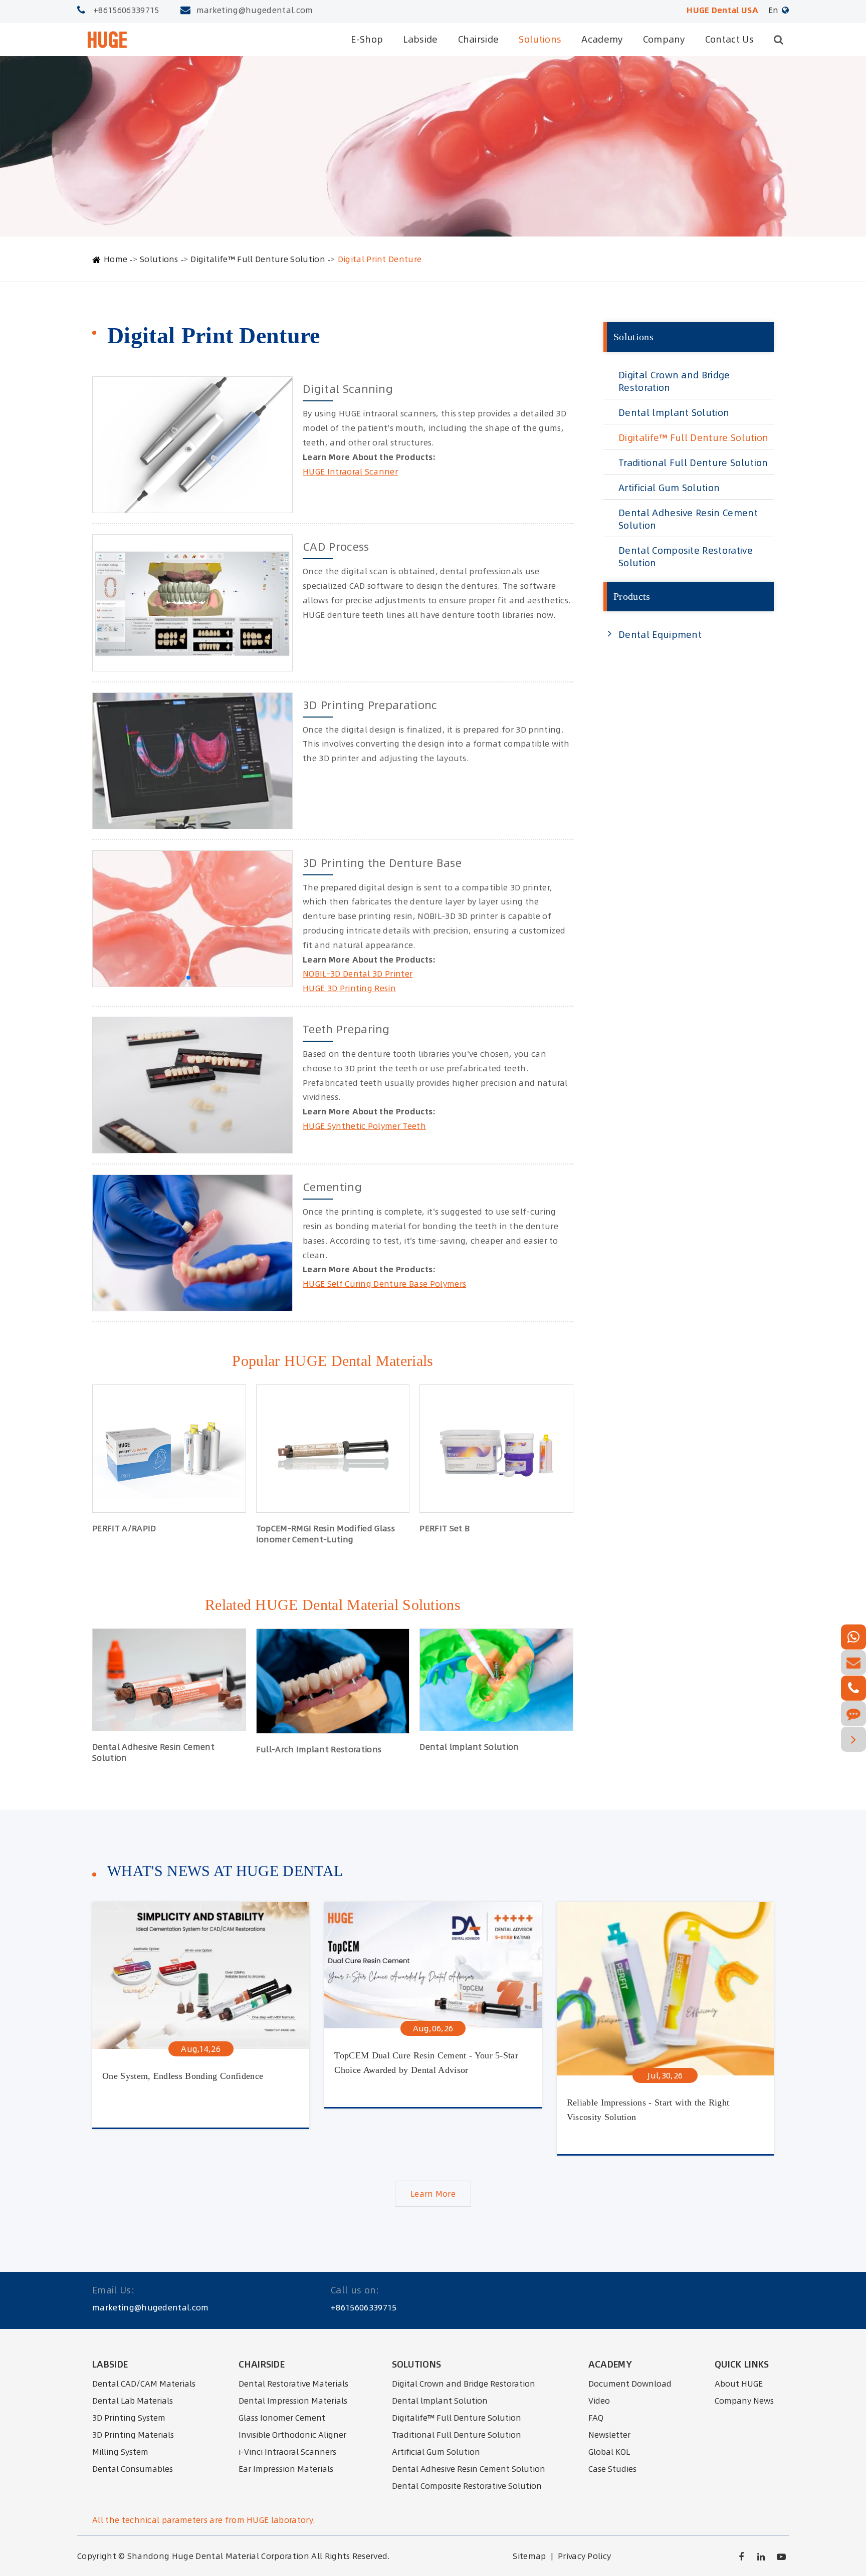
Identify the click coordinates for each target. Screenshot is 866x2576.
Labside (420, 39)
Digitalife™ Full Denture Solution (258, 259)
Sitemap (529, 2556)
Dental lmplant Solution (469, 1747)
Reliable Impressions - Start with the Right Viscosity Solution (648, 2110)
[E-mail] (853, 1663)
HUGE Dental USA (722, 10)
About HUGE (739, 2384)
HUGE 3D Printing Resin (349, 988)
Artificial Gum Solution (669, 488)
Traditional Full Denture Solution (693, 463)
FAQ (596, 2418)
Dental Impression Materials (293, 2401)
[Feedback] (853, 1714)
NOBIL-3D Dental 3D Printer (358, 974)
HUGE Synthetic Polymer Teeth (364, 1126)
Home (116, 259)
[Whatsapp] (853, 1637)
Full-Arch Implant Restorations (319, 1749)
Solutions (540, 39)
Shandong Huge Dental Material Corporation (218, 2556)
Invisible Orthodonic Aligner (292, 2435)
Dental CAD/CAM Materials (144, 2384)
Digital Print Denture (380, 259)
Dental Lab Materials (133, 2401)
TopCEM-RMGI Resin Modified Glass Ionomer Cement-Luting (326, 1534)
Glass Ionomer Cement (282, 2418)
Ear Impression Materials (286, 2469)
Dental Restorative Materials (293, 2384)
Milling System (120, 2452)
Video (599, 2401)
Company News (744, 2401)
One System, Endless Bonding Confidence (183, 2076)
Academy (602, 39)
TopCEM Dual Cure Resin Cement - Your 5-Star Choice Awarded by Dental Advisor (426, 2063)
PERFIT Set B (445, 1528)
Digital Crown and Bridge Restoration (674, 381)
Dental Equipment (660, 635)
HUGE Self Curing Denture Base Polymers (384, 1284)
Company (664, 39)
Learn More (433, 2194)
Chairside (479, 39)
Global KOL (609, 2452)
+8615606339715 (126, 10)
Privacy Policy (584, 2556)
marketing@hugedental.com (255, 10)
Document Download (630, 2384)
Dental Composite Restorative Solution (686, 557)
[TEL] (853, 1688)
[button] (188, 978)
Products (632, 596)
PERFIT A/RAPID (124, 1528)
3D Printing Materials (133, 2435)
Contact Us (729, 39)
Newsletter (609, 2435)
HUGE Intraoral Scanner (350, 472)
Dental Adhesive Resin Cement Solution (153, 1752)
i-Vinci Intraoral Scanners (287, 2452)
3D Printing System (129, 2418)
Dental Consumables (133, 2469)
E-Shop (367, 39)
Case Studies (612, 2469)
